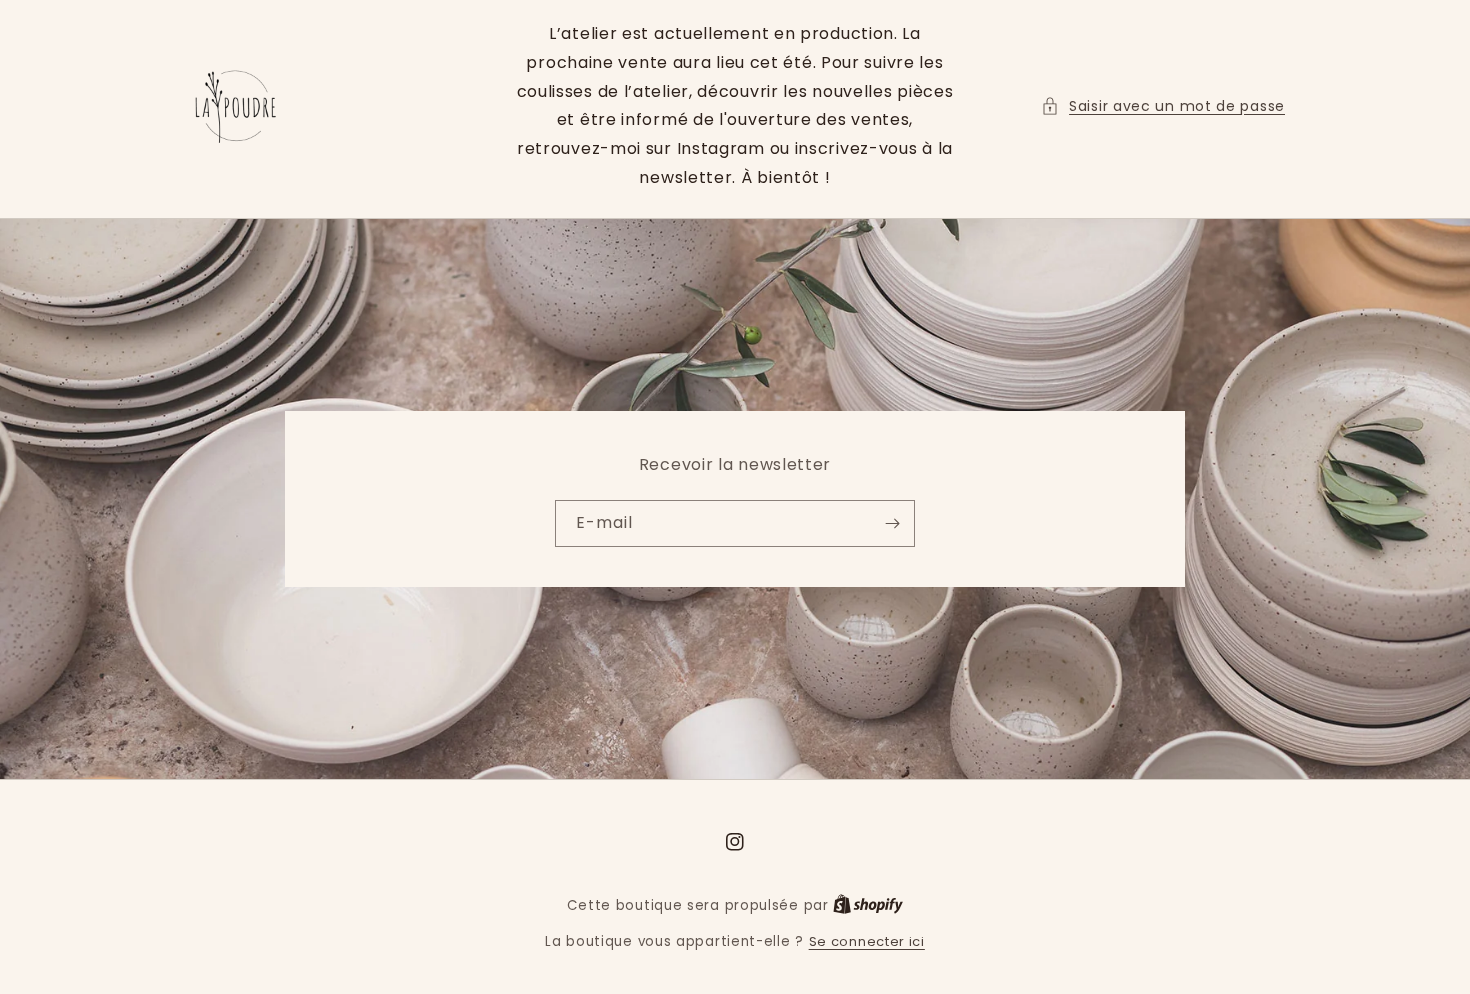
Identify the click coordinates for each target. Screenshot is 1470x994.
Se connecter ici (867, 941)
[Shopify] (868, 905)
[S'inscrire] (892, 523)
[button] (1163, 106)
